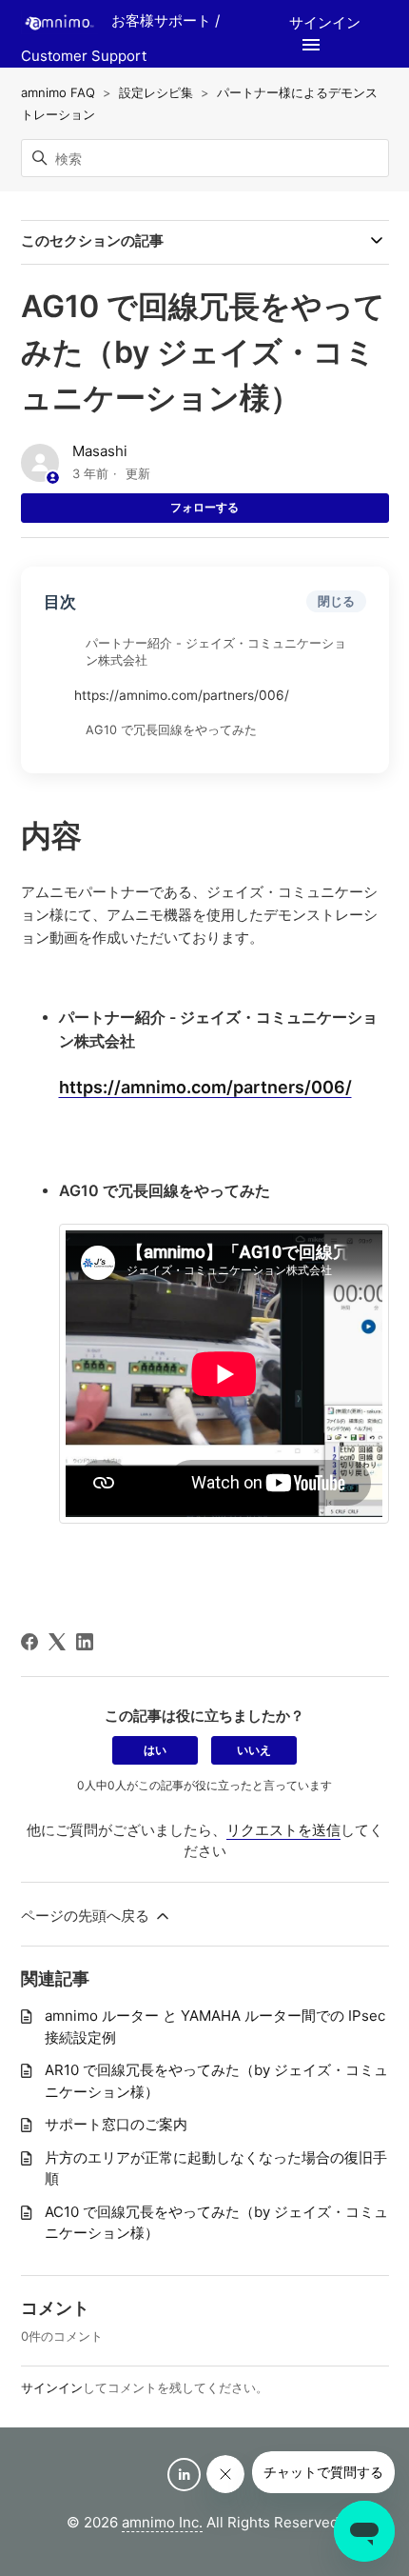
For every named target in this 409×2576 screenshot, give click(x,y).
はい (155, 1750)
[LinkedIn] (85, 1642)
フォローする (204, 507)
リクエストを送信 (283, 1830)
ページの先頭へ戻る (87, 1916)
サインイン (52, 2387)
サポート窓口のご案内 (116, 2124)
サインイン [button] (325, 22)
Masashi (100, 451)
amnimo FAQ (58, 92)
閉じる (336, 601)
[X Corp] (57, 1642)
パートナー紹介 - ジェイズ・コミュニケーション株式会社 (216, 652)
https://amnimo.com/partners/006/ (182, 695)
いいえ (254, 1750)
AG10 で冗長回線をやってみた (171, 730)
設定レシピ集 (156, 92)
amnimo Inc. (162, 2522)
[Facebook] (29, 1642)
